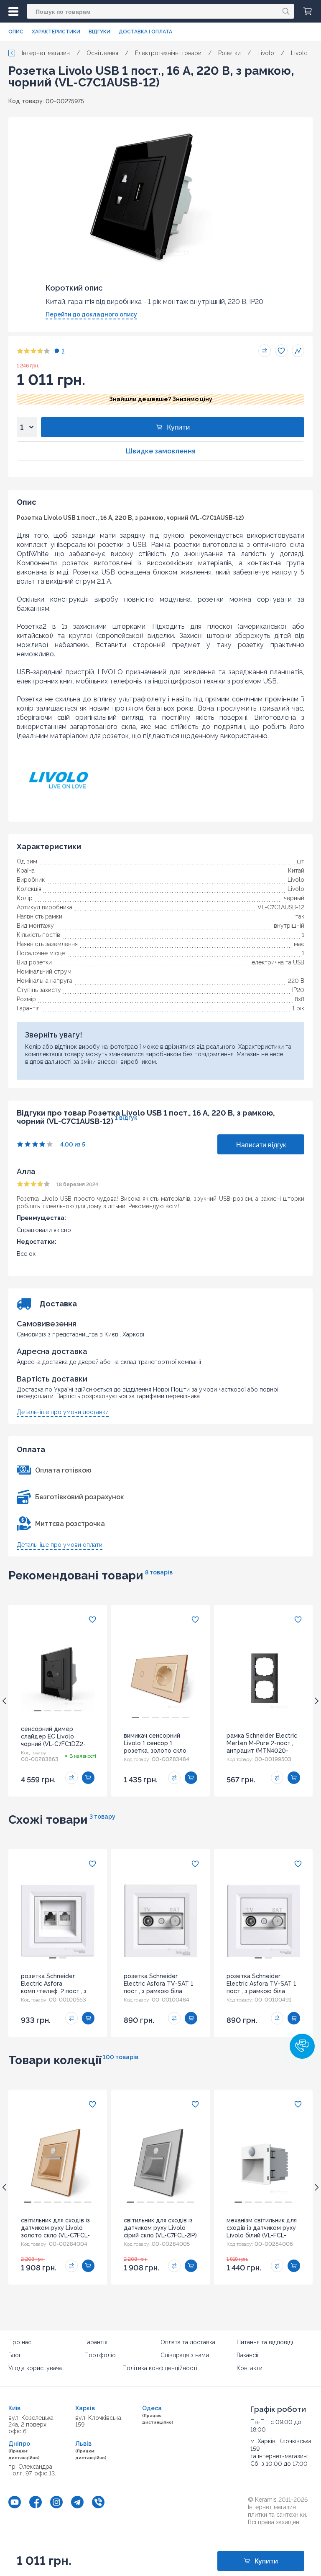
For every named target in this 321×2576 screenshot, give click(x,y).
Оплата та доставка (188, 2342)
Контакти (250, 2368)
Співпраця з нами (185, 2355)
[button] (302, 2046)
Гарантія (96, 2342)
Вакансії (247, 2355)
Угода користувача (35, 2368)
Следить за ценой (298, 351)
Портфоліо (100, 2355)
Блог (15, 2355)
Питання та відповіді (265, 2342)
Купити (178, 427)
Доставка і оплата (145, 32)
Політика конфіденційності (160, 2368)
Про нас (20, 2342)
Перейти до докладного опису (91, 314)
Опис (16, 32)
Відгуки (99, 32)
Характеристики (56, 32)
